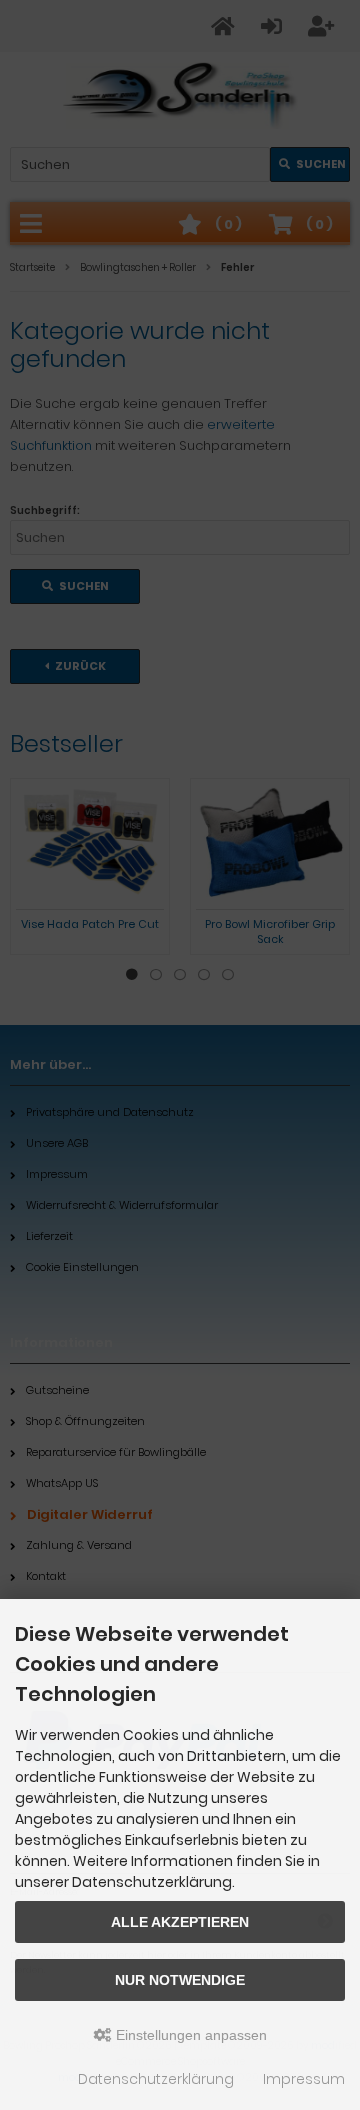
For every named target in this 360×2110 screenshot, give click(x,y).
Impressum (304, 2079)
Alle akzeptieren (180, 1922)
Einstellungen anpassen (189, 2035)
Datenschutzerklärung (156, 2079)
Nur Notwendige (180, 1980)
